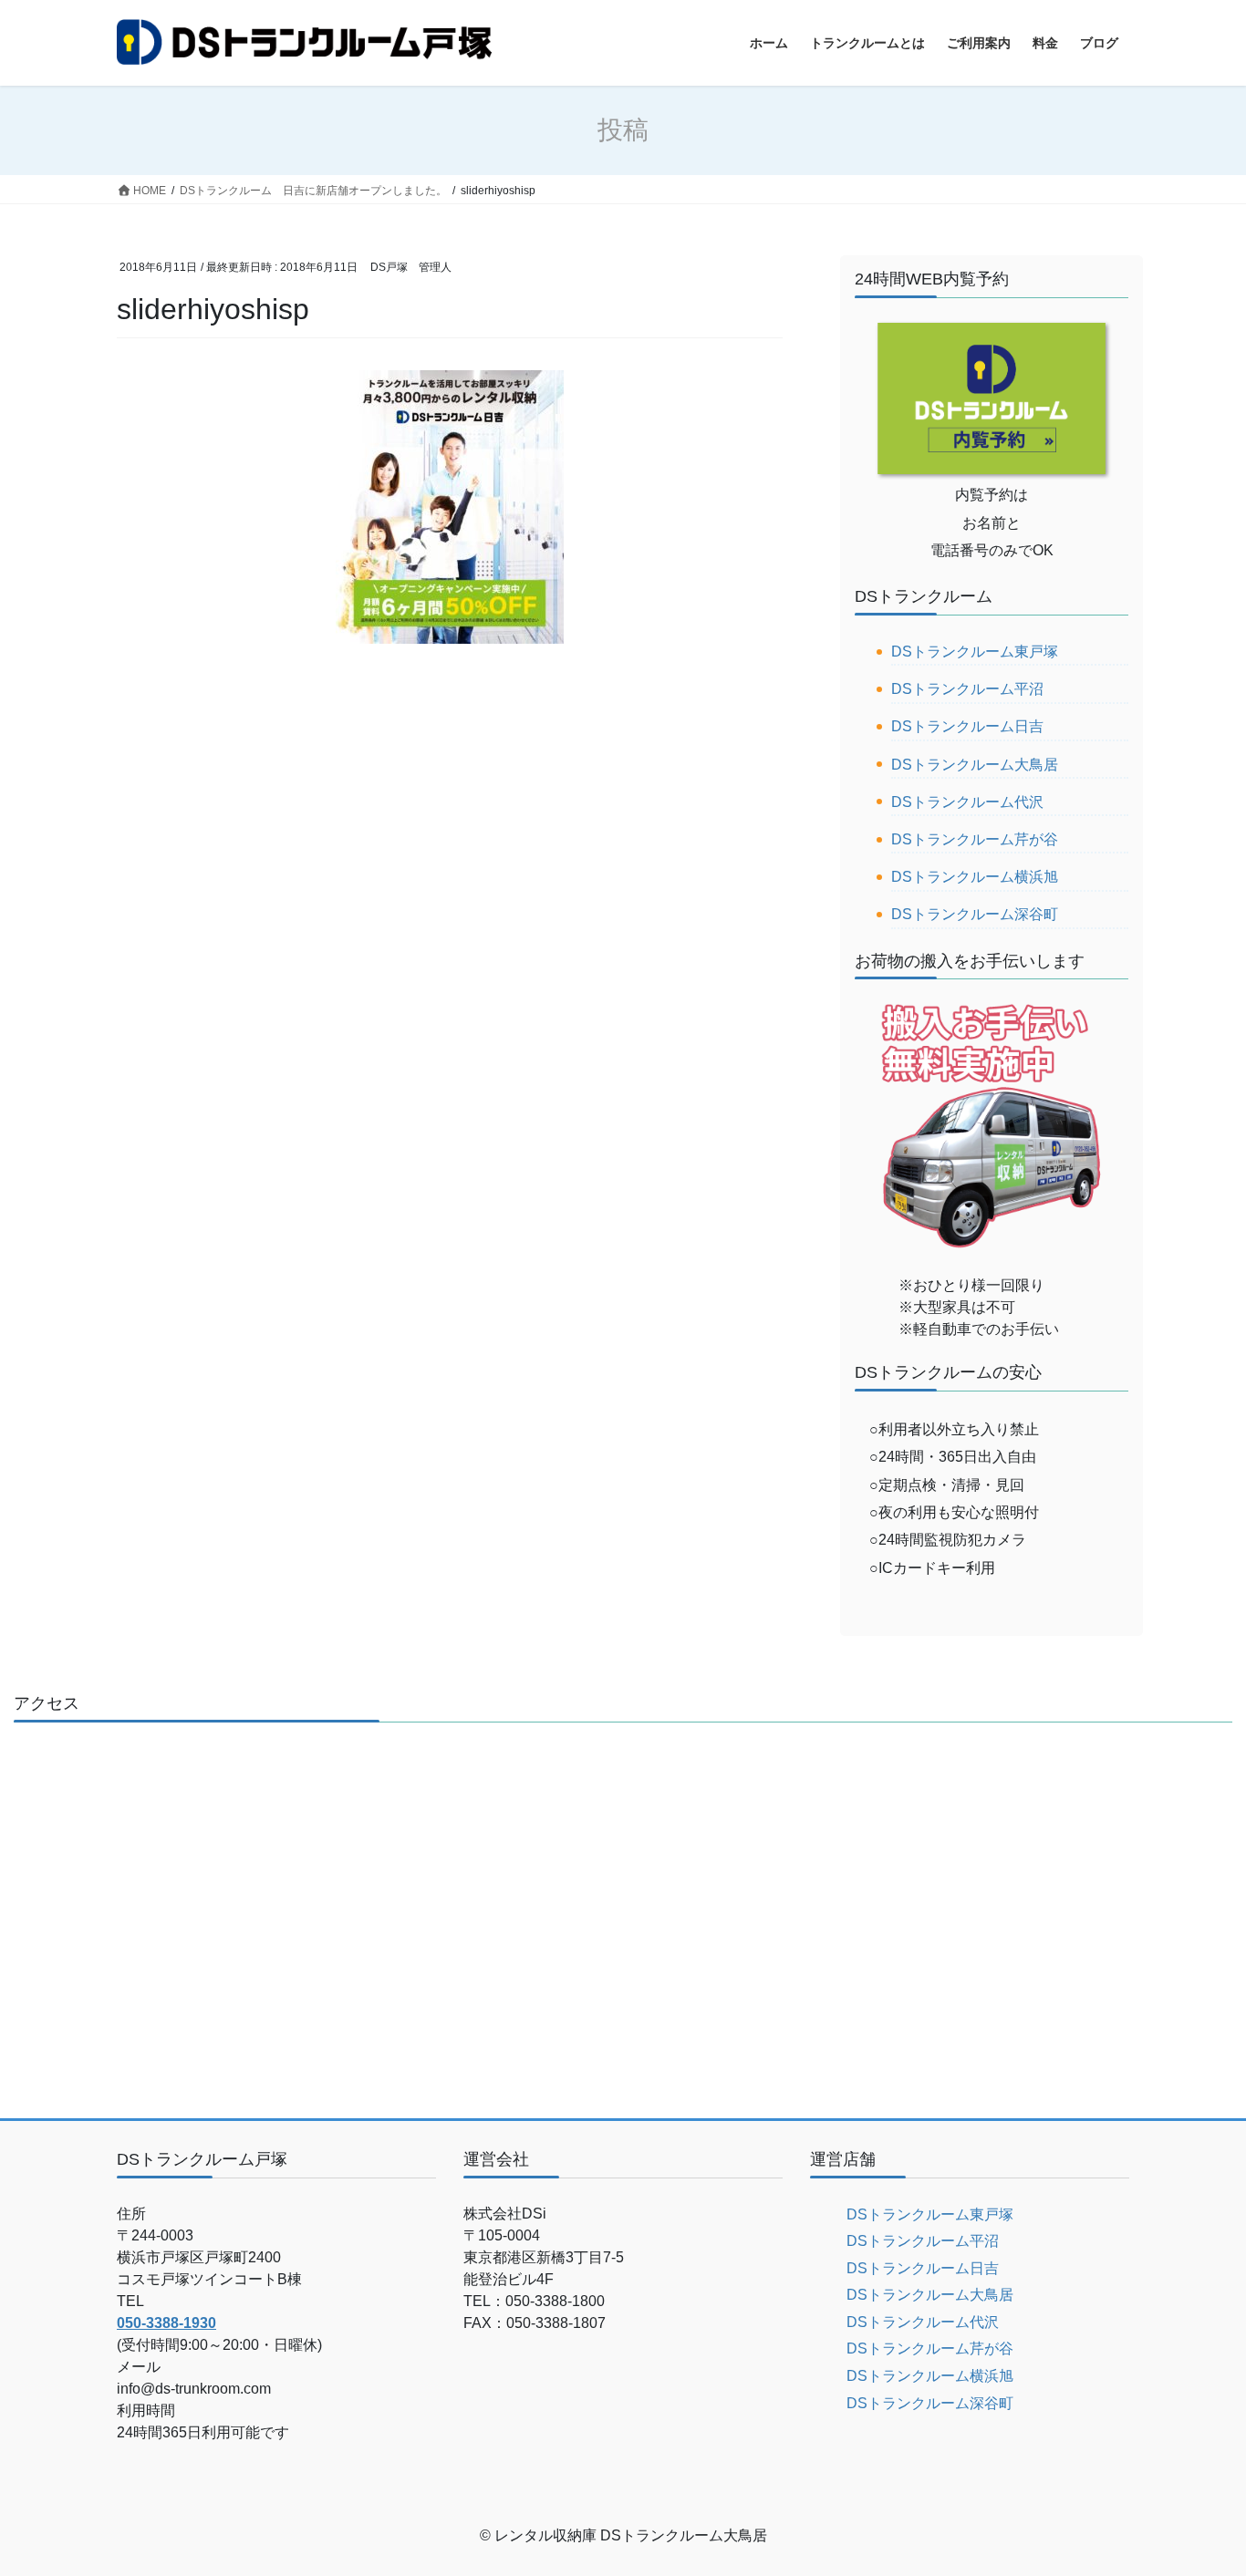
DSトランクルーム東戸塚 (975, 652)
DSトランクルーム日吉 (967, 726)
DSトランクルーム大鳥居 (975, 765)
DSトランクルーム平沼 (967, 689)
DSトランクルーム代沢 (967, 802)
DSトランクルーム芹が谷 (975, 839)
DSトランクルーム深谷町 (975, 914)
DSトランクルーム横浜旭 (975, 877)
